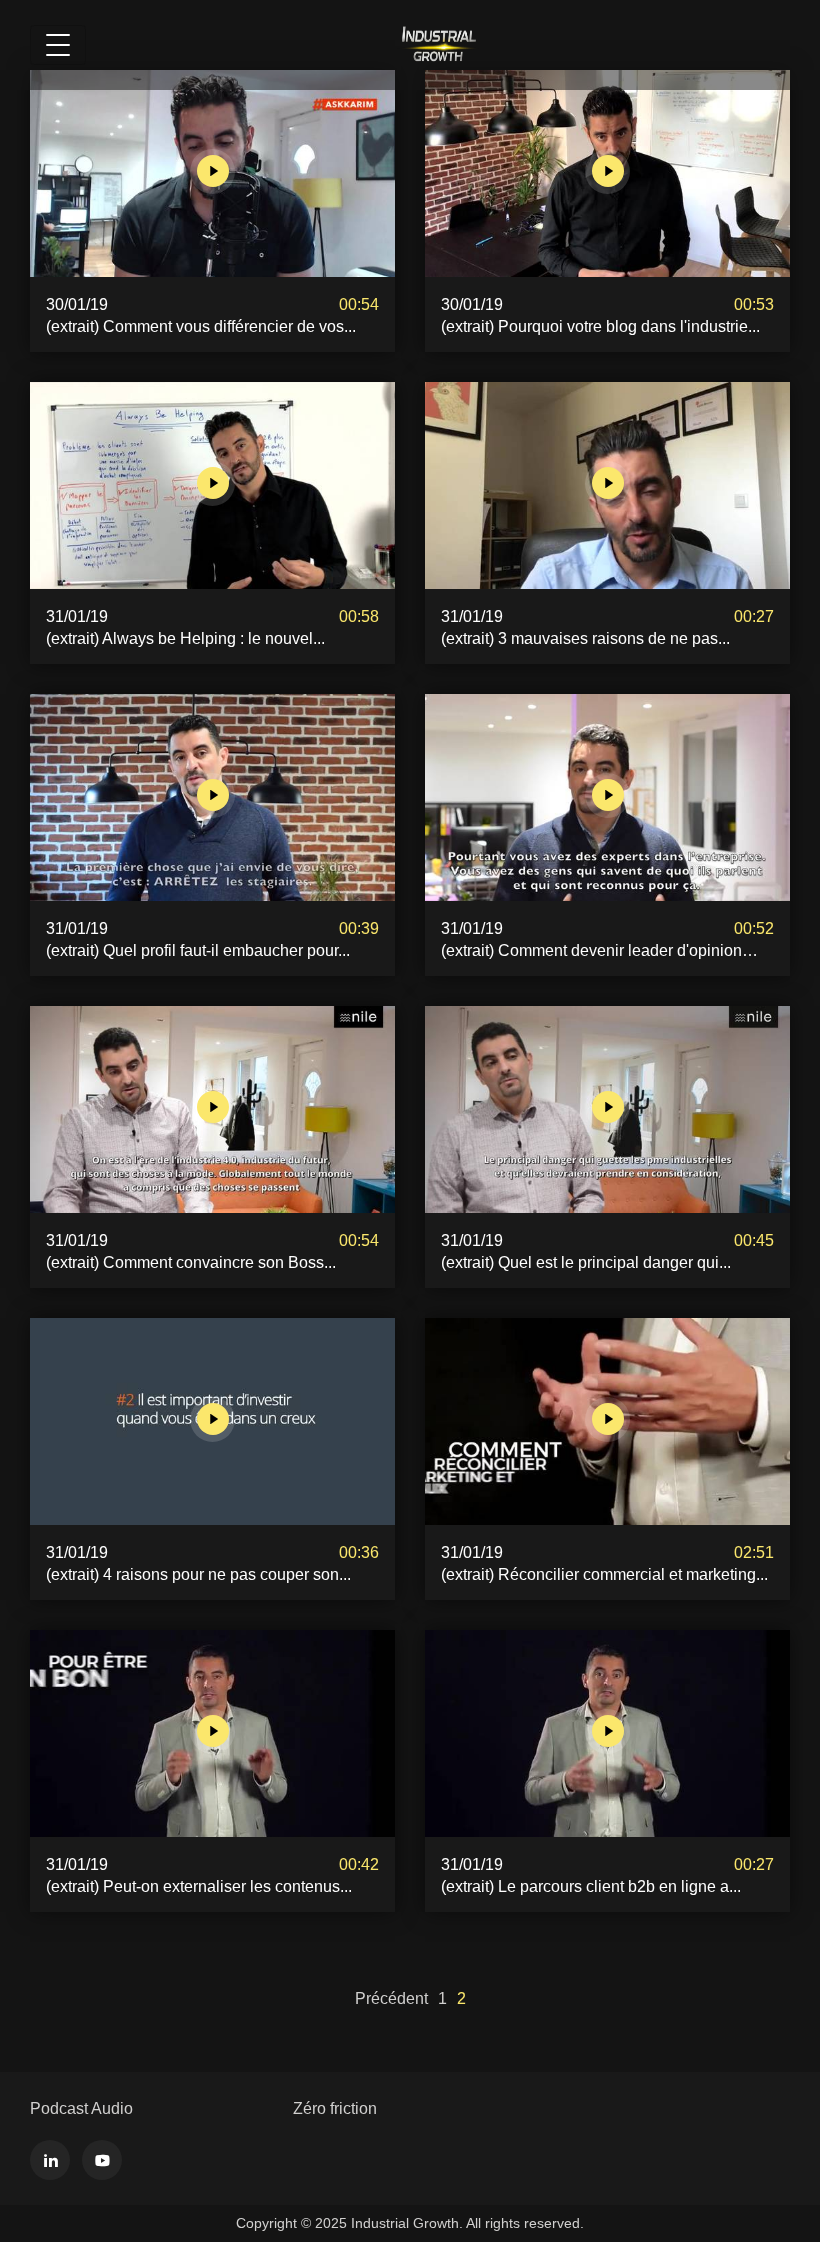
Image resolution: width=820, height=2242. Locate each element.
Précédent (391, 1998)
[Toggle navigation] (58, 45)
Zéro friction (335, 2108)
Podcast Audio (81, 2108)
